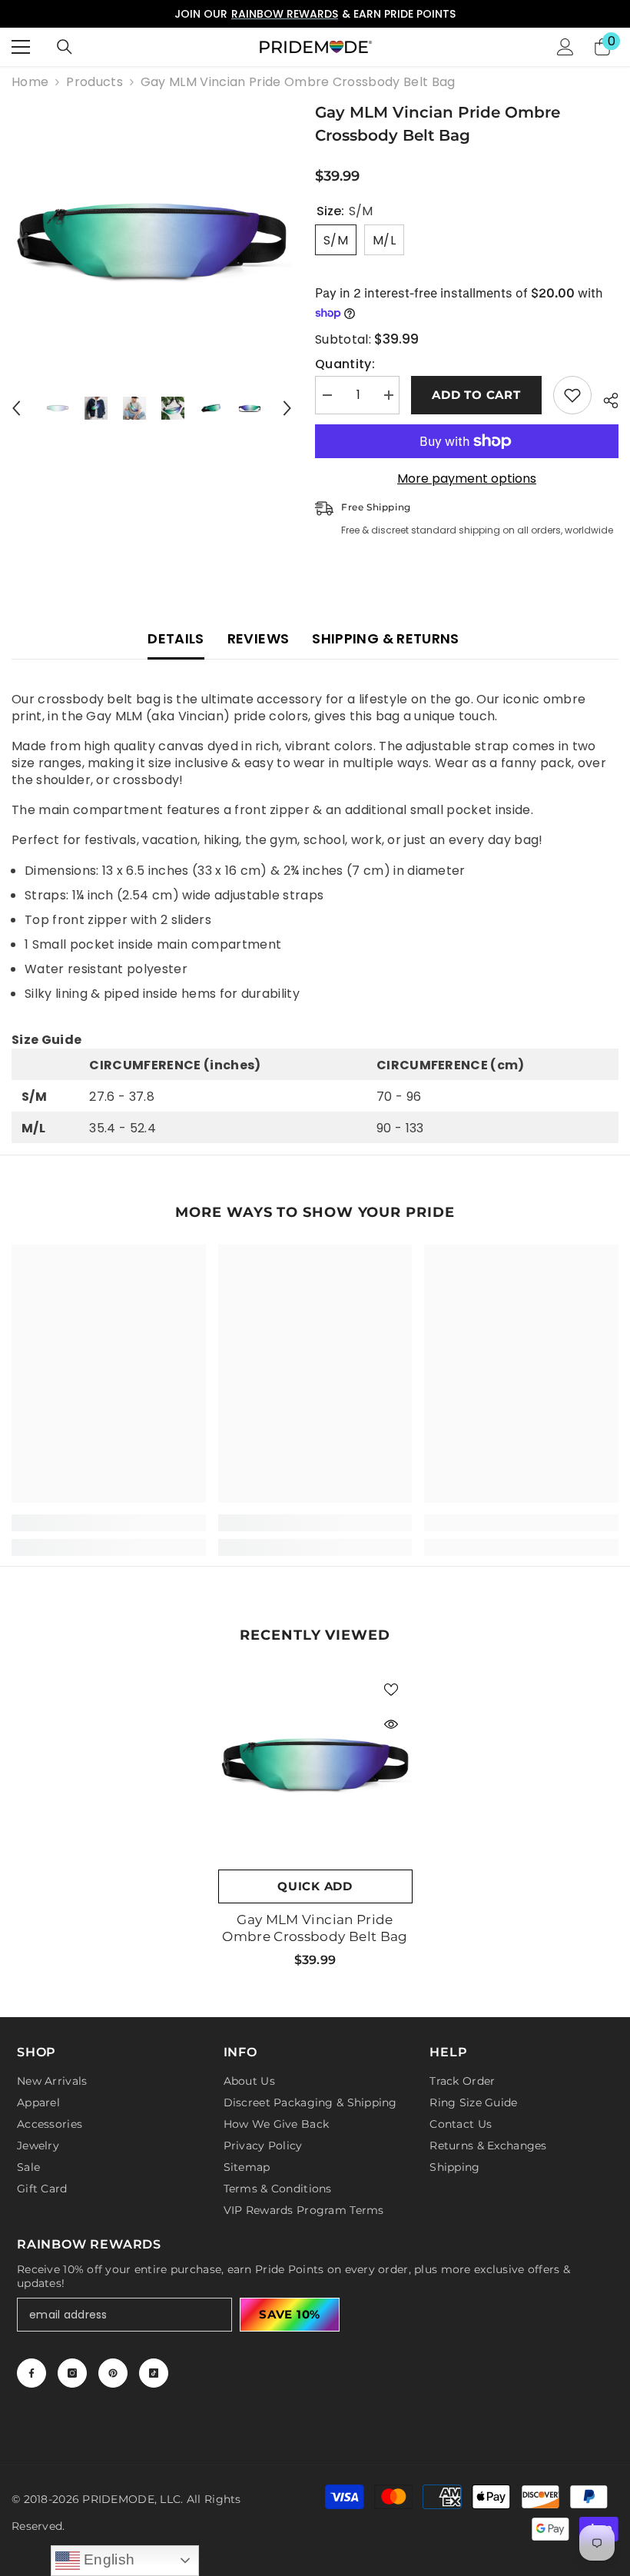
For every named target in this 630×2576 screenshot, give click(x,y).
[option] (152, 241)
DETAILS (176, 638)
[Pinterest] (113, 2373)
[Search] (65, 47)
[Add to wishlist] (572, 395)
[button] (16, 408)
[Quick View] (391, 1724)
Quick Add (315, 1886)
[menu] (21, 47)
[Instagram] (72, 2373)
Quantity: (345, 364)
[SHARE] (605, 398)
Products (94, 82)
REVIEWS (259, 638)
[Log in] (565, 47)
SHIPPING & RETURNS (385, 638)
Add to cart (476, 395)
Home (30, 82)
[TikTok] (154, 2373)
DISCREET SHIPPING (390, 14)
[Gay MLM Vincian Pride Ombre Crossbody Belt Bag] (315, 1765)
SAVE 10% (290, 2314)
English (108, 2559)
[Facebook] (31, 2373)
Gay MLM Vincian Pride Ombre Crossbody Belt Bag (315, 1928)
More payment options (467, 479)
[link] (109, 1523)
